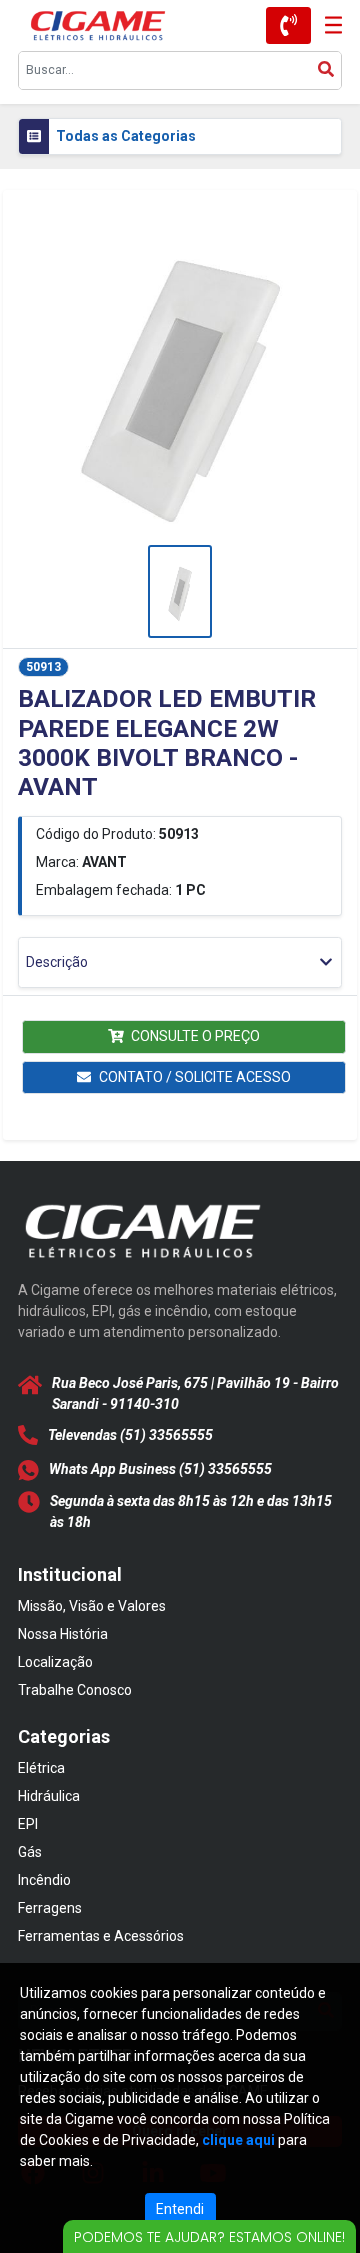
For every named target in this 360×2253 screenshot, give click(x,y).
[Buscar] (326, 70)
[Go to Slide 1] (180, 591)
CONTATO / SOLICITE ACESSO (195, 1077)
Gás (30, 1852)
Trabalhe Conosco (75, 1690)
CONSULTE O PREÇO (195, 1036)
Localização (55, 1662)
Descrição (57, 962)
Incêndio (44, 1880)
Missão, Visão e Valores (92, 1606)
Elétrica (41, 1768)
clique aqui (238, 2140)
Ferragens (50, 1908)
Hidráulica (49, 1796)
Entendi (180, 2209)
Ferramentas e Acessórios (101, 1936)
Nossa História (63, 1634)
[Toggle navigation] (327, 25)
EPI (28, 1824)
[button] (180, 380)
